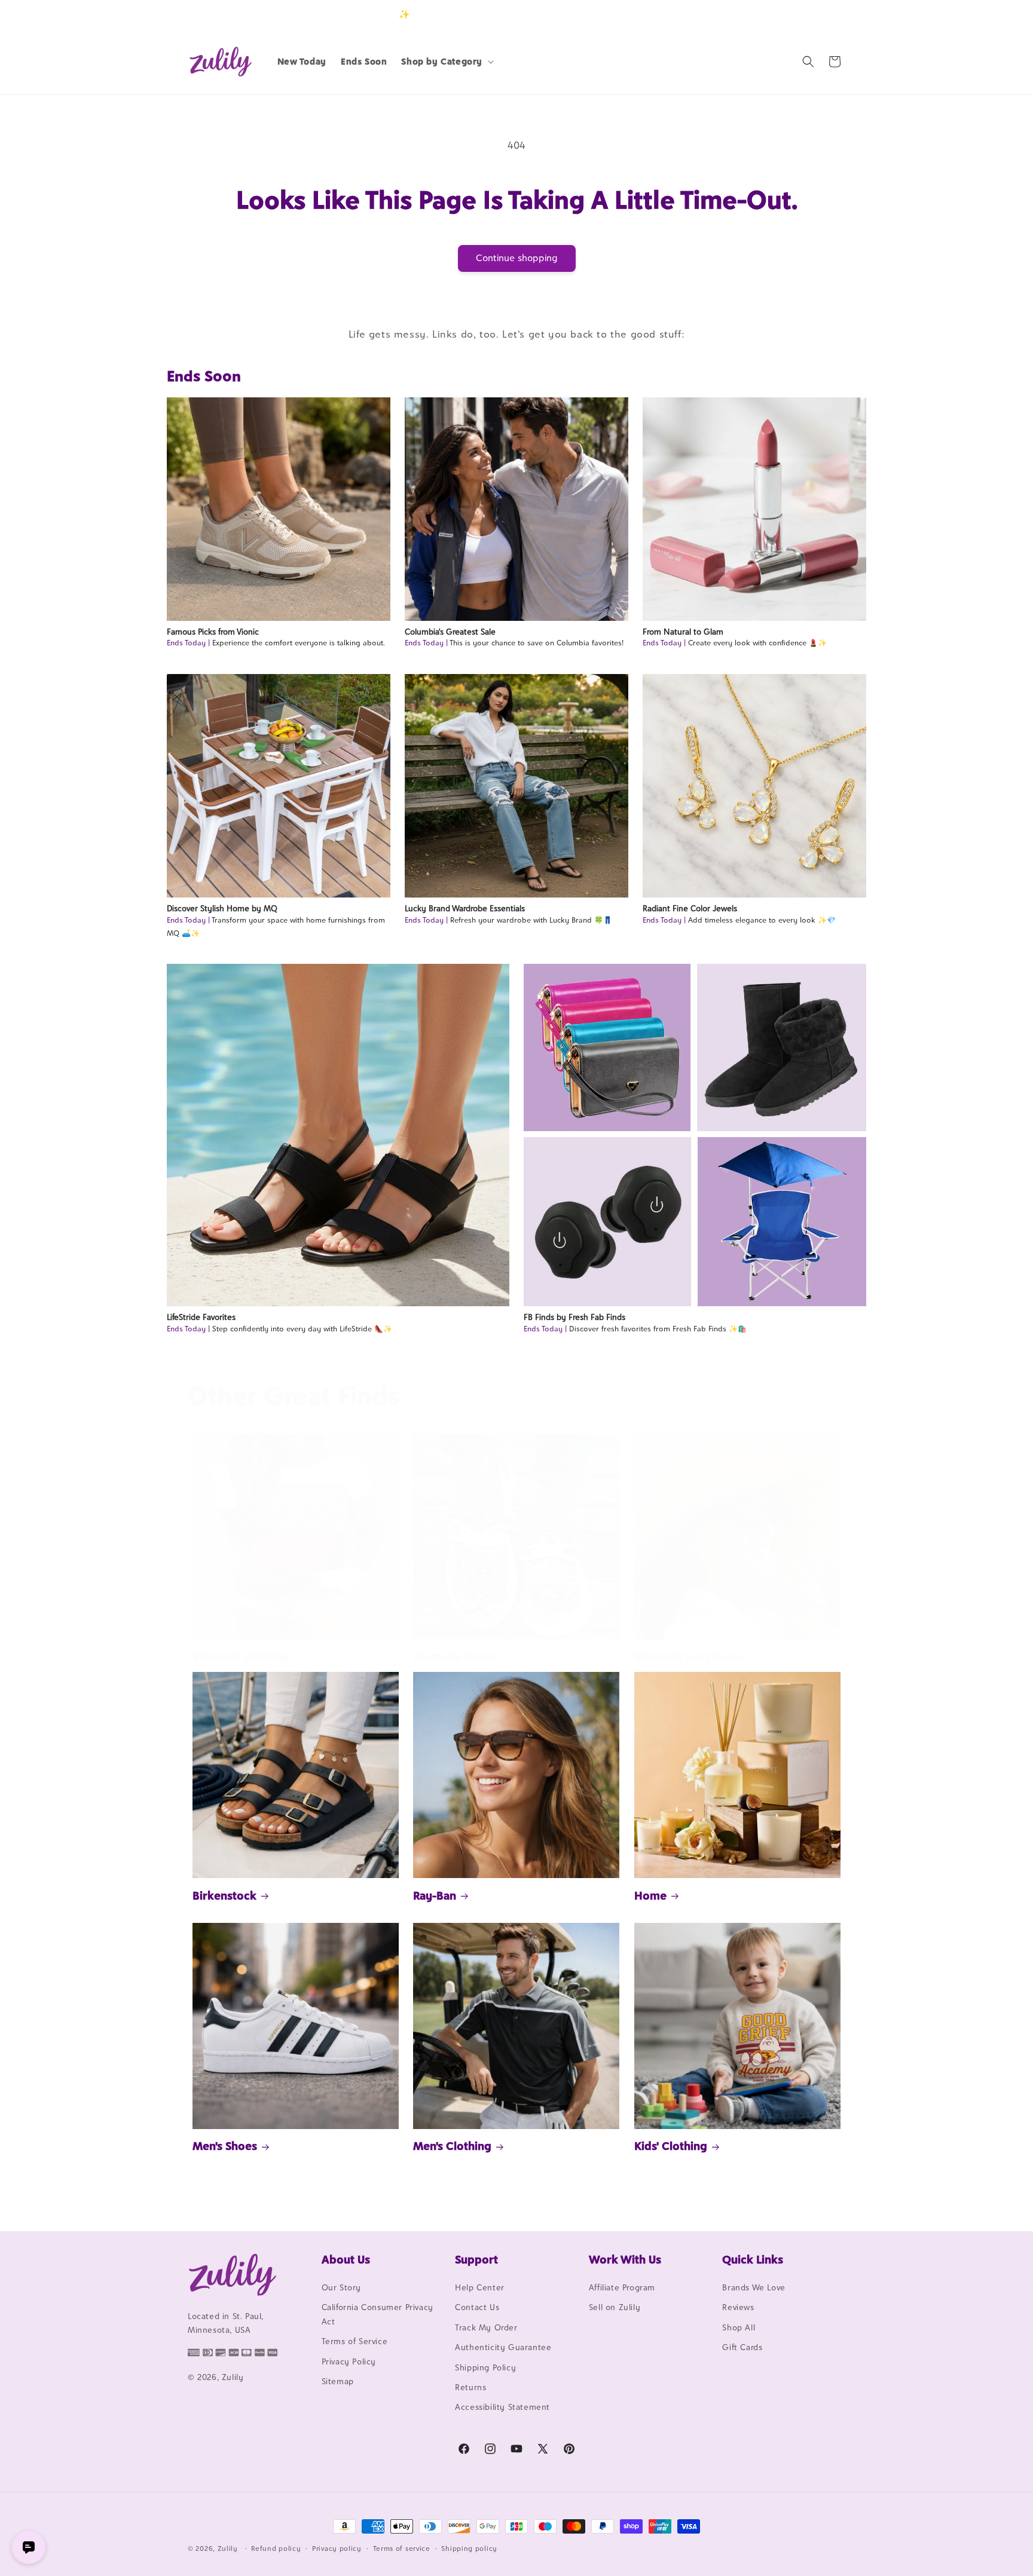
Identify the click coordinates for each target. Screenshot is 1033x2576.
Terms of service (402, 2549)
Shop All (739, 2327)
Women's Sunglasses (689, 1656)
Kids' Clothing (671, 2146)
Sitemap (338, 2381)
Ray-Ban (435, 1895)
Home (650, 1895)
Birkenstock (224, 1895)
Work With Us (625, 2259)
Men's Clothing (452, 2146)
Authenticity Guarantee (503, 2347)
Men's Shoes (225, 2146)
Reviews (738, 2307)
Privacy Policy (349, 2361)
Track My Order (486, 2327)
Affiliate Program (622, 2287)
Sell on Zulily (615, 2307)
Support (476, 2259)
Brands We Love (754, 2287)
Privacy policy (337, 2549)
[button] (446, 62)
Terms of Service (355, 2341)
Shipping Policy (485, 2367)
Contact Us (477, 2307)
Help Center (480, 2287)
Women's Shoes (454, 1656)
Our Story (341, 2287)
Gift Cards (742, 2347)
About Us (346, 2259)
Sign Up (827, 14)
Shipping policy (469, 2549)
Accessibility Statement (502, 2407)
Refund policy (276, 2549)
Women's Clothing (241, 1656)
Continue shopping (517, 258)
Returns (470, 2387)
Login (789, 14)
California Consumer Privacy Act (378, 2314)
